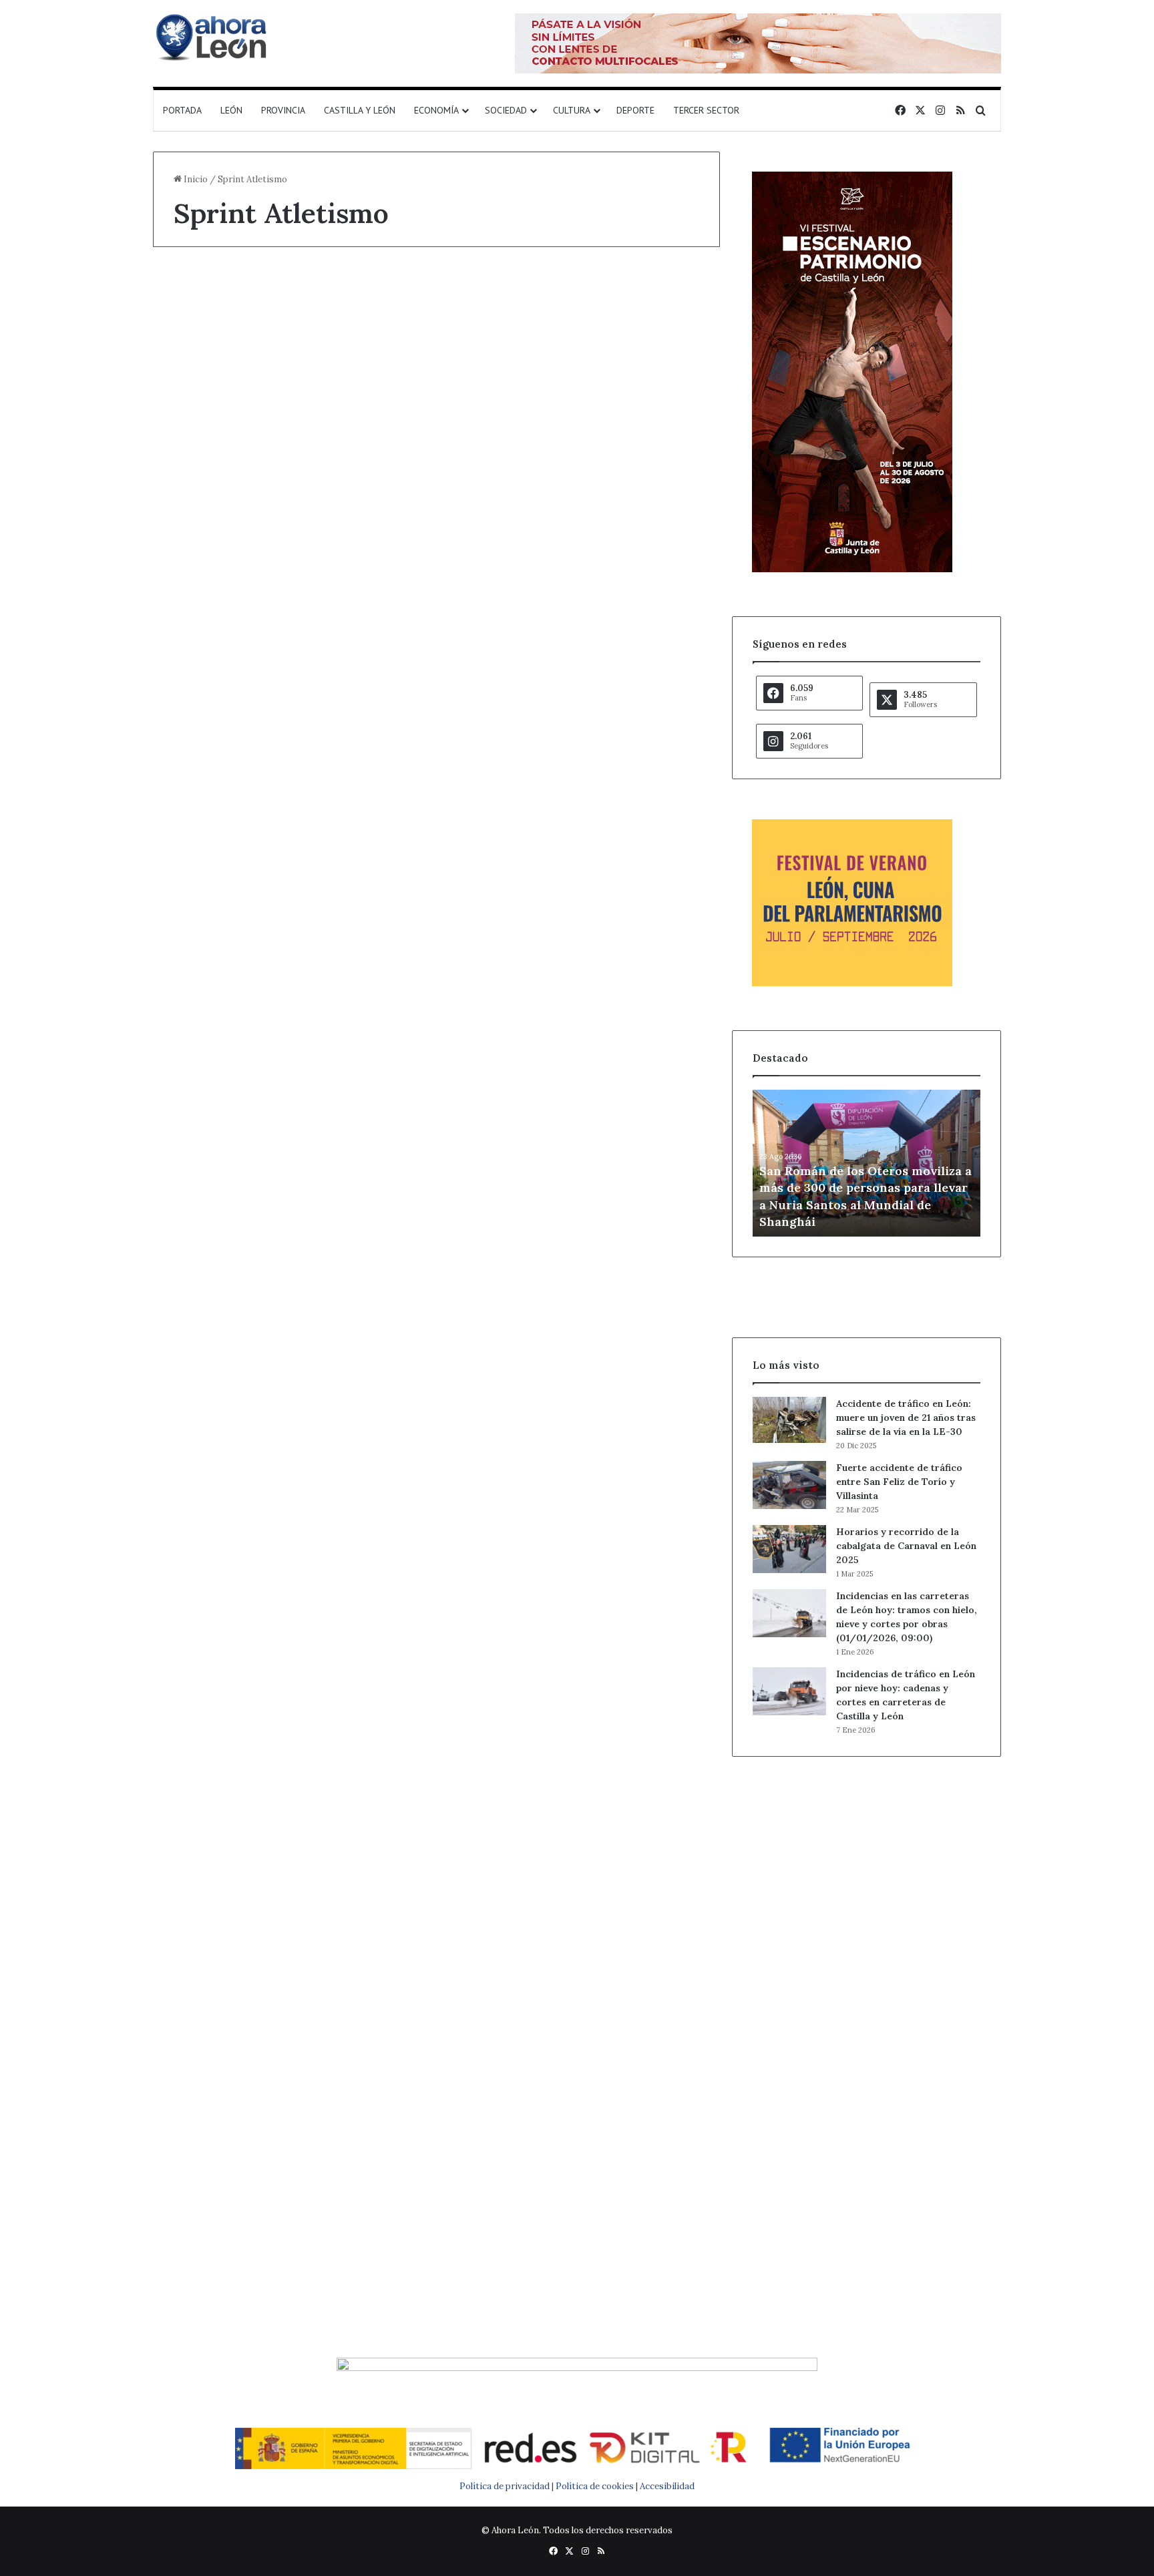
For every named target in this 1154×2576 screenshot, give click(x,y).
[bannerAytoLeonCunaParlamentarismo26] (852, 983)
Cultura (572, 110)
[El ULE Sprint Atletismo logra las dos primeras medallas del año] (289, 1993)
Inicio (195, 179)
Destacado (203, 296)
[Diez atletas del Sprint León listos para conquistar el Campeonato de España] (583, 524)
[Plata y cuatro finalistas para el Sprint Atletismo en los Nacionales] (289, 1009)
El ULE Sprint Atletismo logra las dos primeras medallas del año (276, 1833)
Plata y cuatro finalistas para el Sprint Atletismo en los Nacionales (278, 852)
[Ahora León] (213, 37)
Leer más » (215, 719)
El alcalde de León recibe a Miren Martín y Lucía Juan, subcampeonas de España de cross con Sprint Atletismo (287, 368)
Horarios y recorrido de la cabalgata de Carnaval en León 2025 (906, 1546)
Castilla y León (360, 110)
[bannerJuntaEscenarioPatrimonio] (852, 569)
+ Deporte (496, 296)
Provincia (283, 110)
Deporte (635, 110)
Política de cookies (595, 2486)
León (231, 110)
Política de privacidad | (508, 2486)
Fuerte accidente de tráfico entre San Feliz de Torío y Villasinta (899, 1482)
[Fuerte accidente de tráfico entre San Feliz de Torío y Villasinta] (789, 1485)
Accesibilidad (667, 2486)
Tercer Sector (706, 110)
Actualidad (203, 806)
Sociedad (506, 110)
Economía (436, 110)
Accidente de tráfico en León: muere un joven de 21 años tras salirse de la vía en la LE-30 (906, 1418)
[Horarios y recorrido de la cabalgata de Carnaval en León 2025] (789, 1549)
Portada (182, 110)
